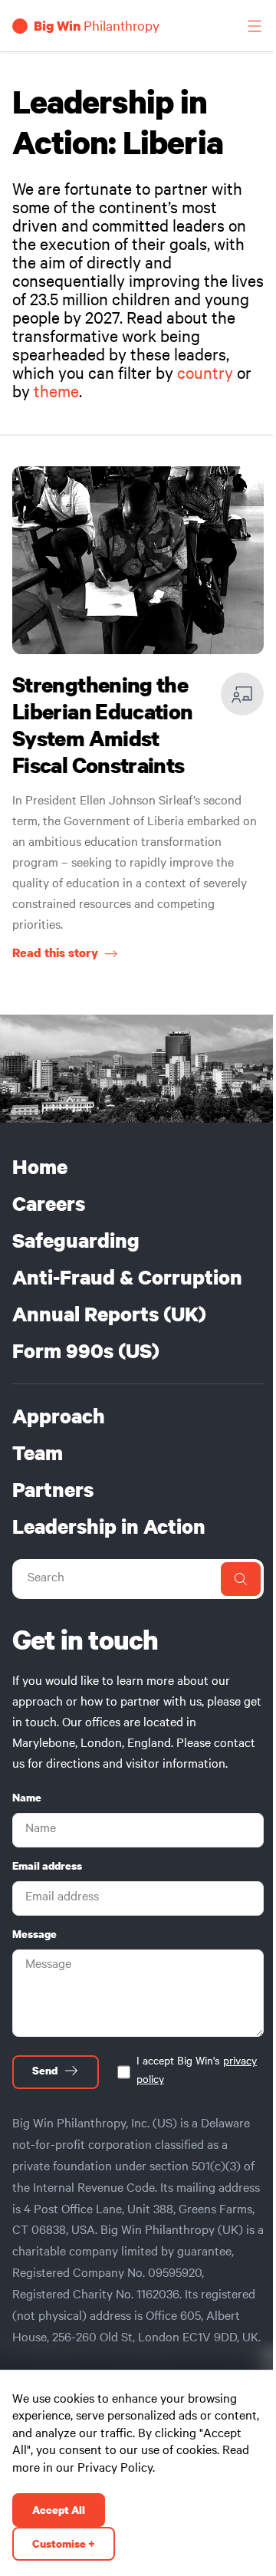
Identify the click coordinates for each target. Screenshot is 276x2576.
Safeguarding (76, 1241)
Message (34, 1934)
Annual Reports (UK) (109, 1314)
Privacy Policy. (116, 2469)
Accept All (59, 2510)
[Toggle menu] (255, 26)
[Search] (241, 1579)
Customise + (64, 2544)
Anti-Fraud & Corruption (127, 1278)
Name (27, 1798)
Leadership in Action (109, 1527)
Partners (53, 1490)
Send (45, 2071)
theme (56, 394)
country (205, 376)
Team (38, 1453)
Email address (47, 1866)
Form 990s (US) (86, 1351)
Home (40, 1167)
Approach (59, 1416)
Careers (49, 1204)
